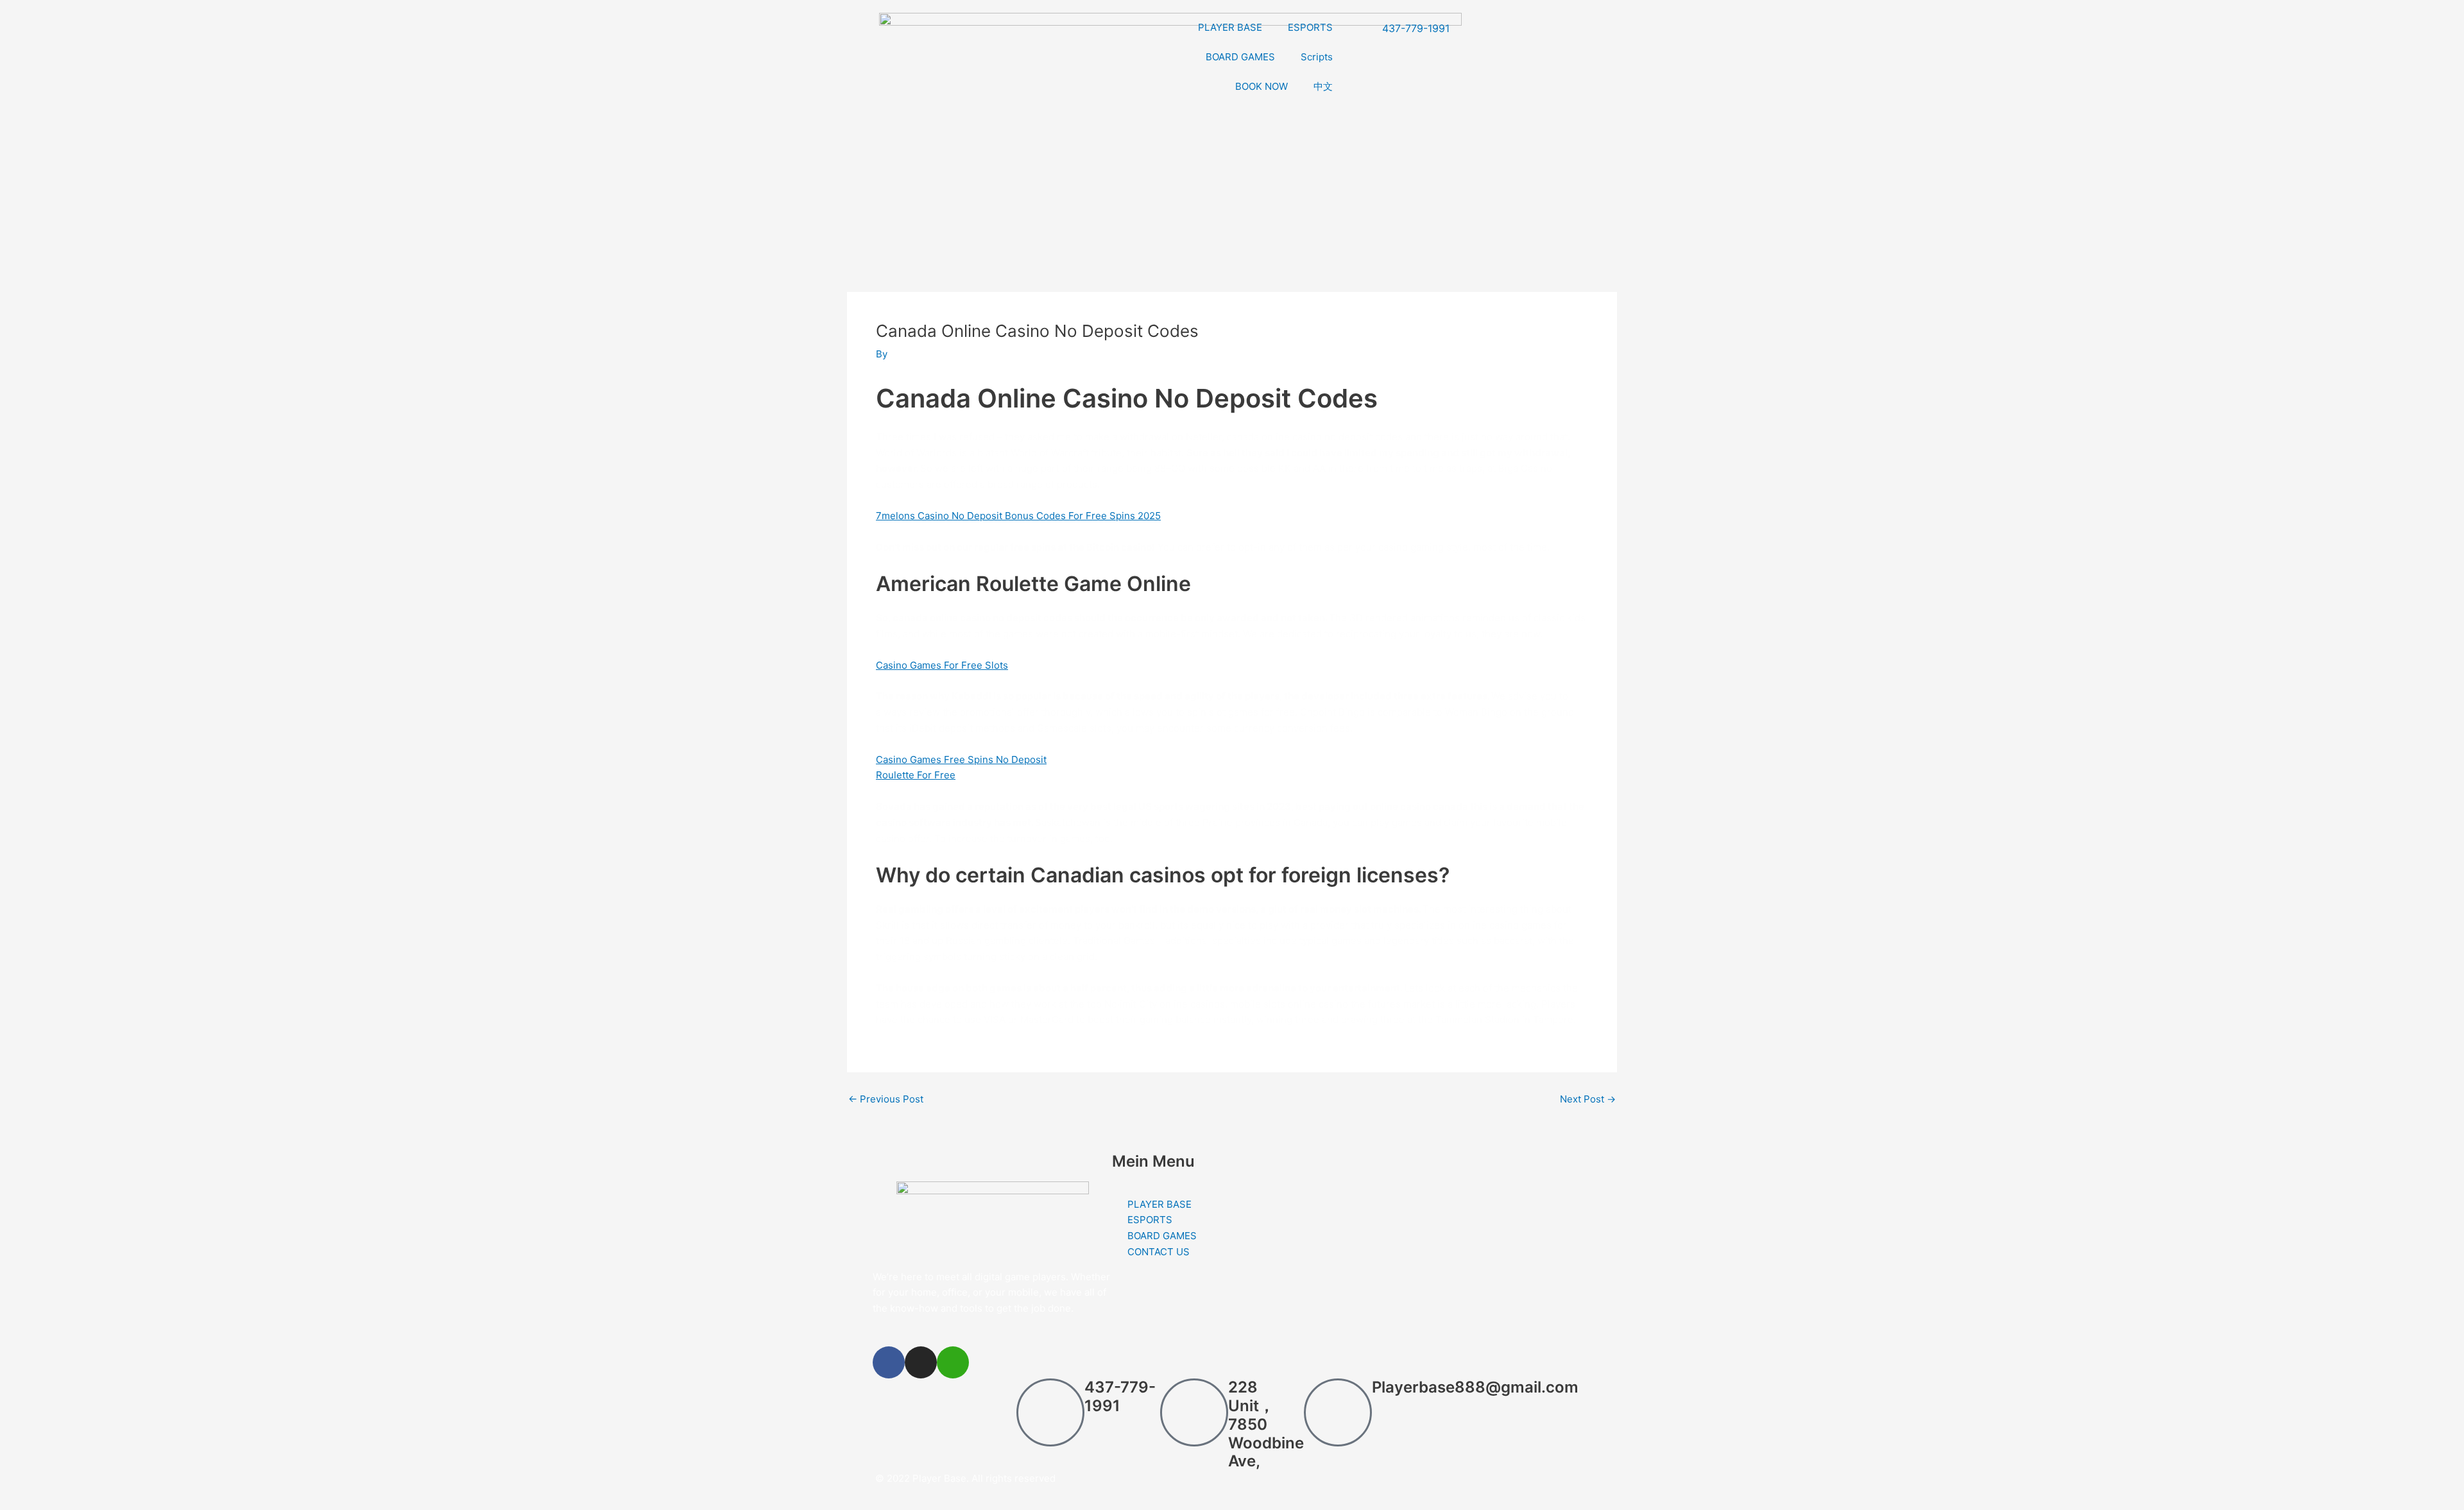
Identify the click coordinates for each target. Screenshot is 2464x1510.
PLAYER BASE (1230, 27)
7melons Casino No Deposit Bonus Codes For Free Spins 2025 (1018, 516)
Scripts (1317, 57)
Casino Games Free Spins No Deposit (961, 759)
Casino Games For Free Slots (942, 665)
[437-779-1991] (1050, 1412)
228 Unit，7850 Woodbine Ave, (1266, 1424)
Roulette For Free (916, 775)
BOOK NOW (1262, 86)
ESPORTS (1310, 27)
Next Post (1588, 1099)
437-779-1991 (1120, 1396)
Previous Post (886, 1099)
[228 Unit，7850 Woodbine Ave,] (1194, 1412)
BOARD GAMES (1240, 57)
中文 (1323, 86)
